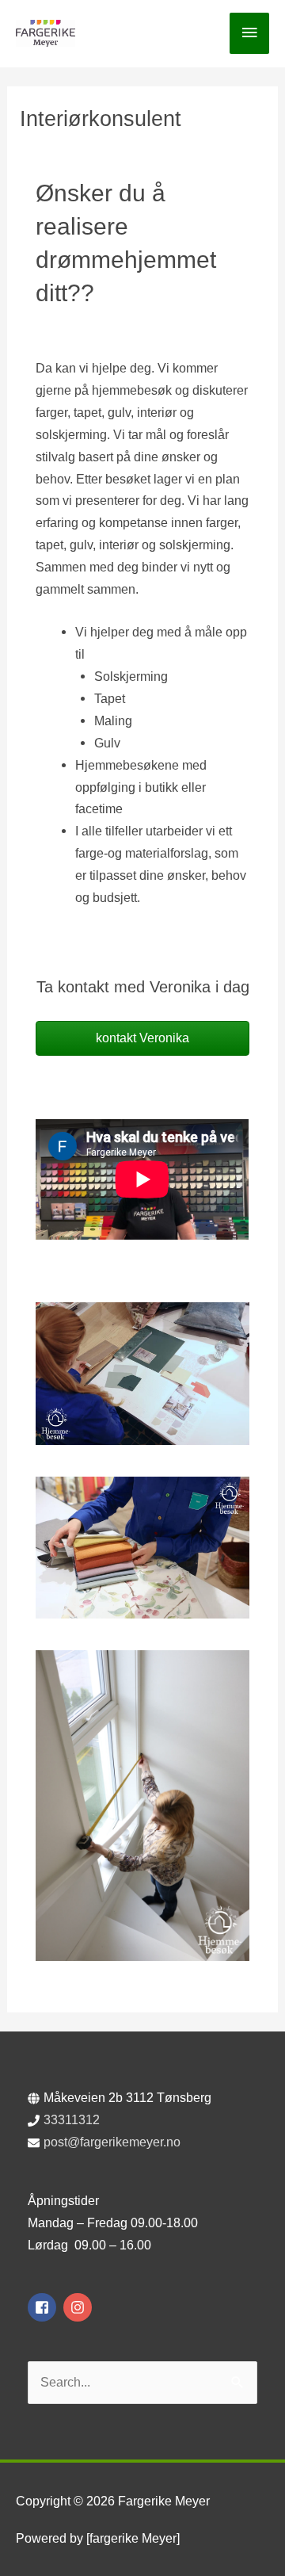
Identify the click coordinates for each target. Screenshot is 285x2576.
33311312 (72, 2119)
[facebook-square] (44, 2307)
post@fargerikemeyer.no (112, 2142)
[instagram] (80, 2307)
